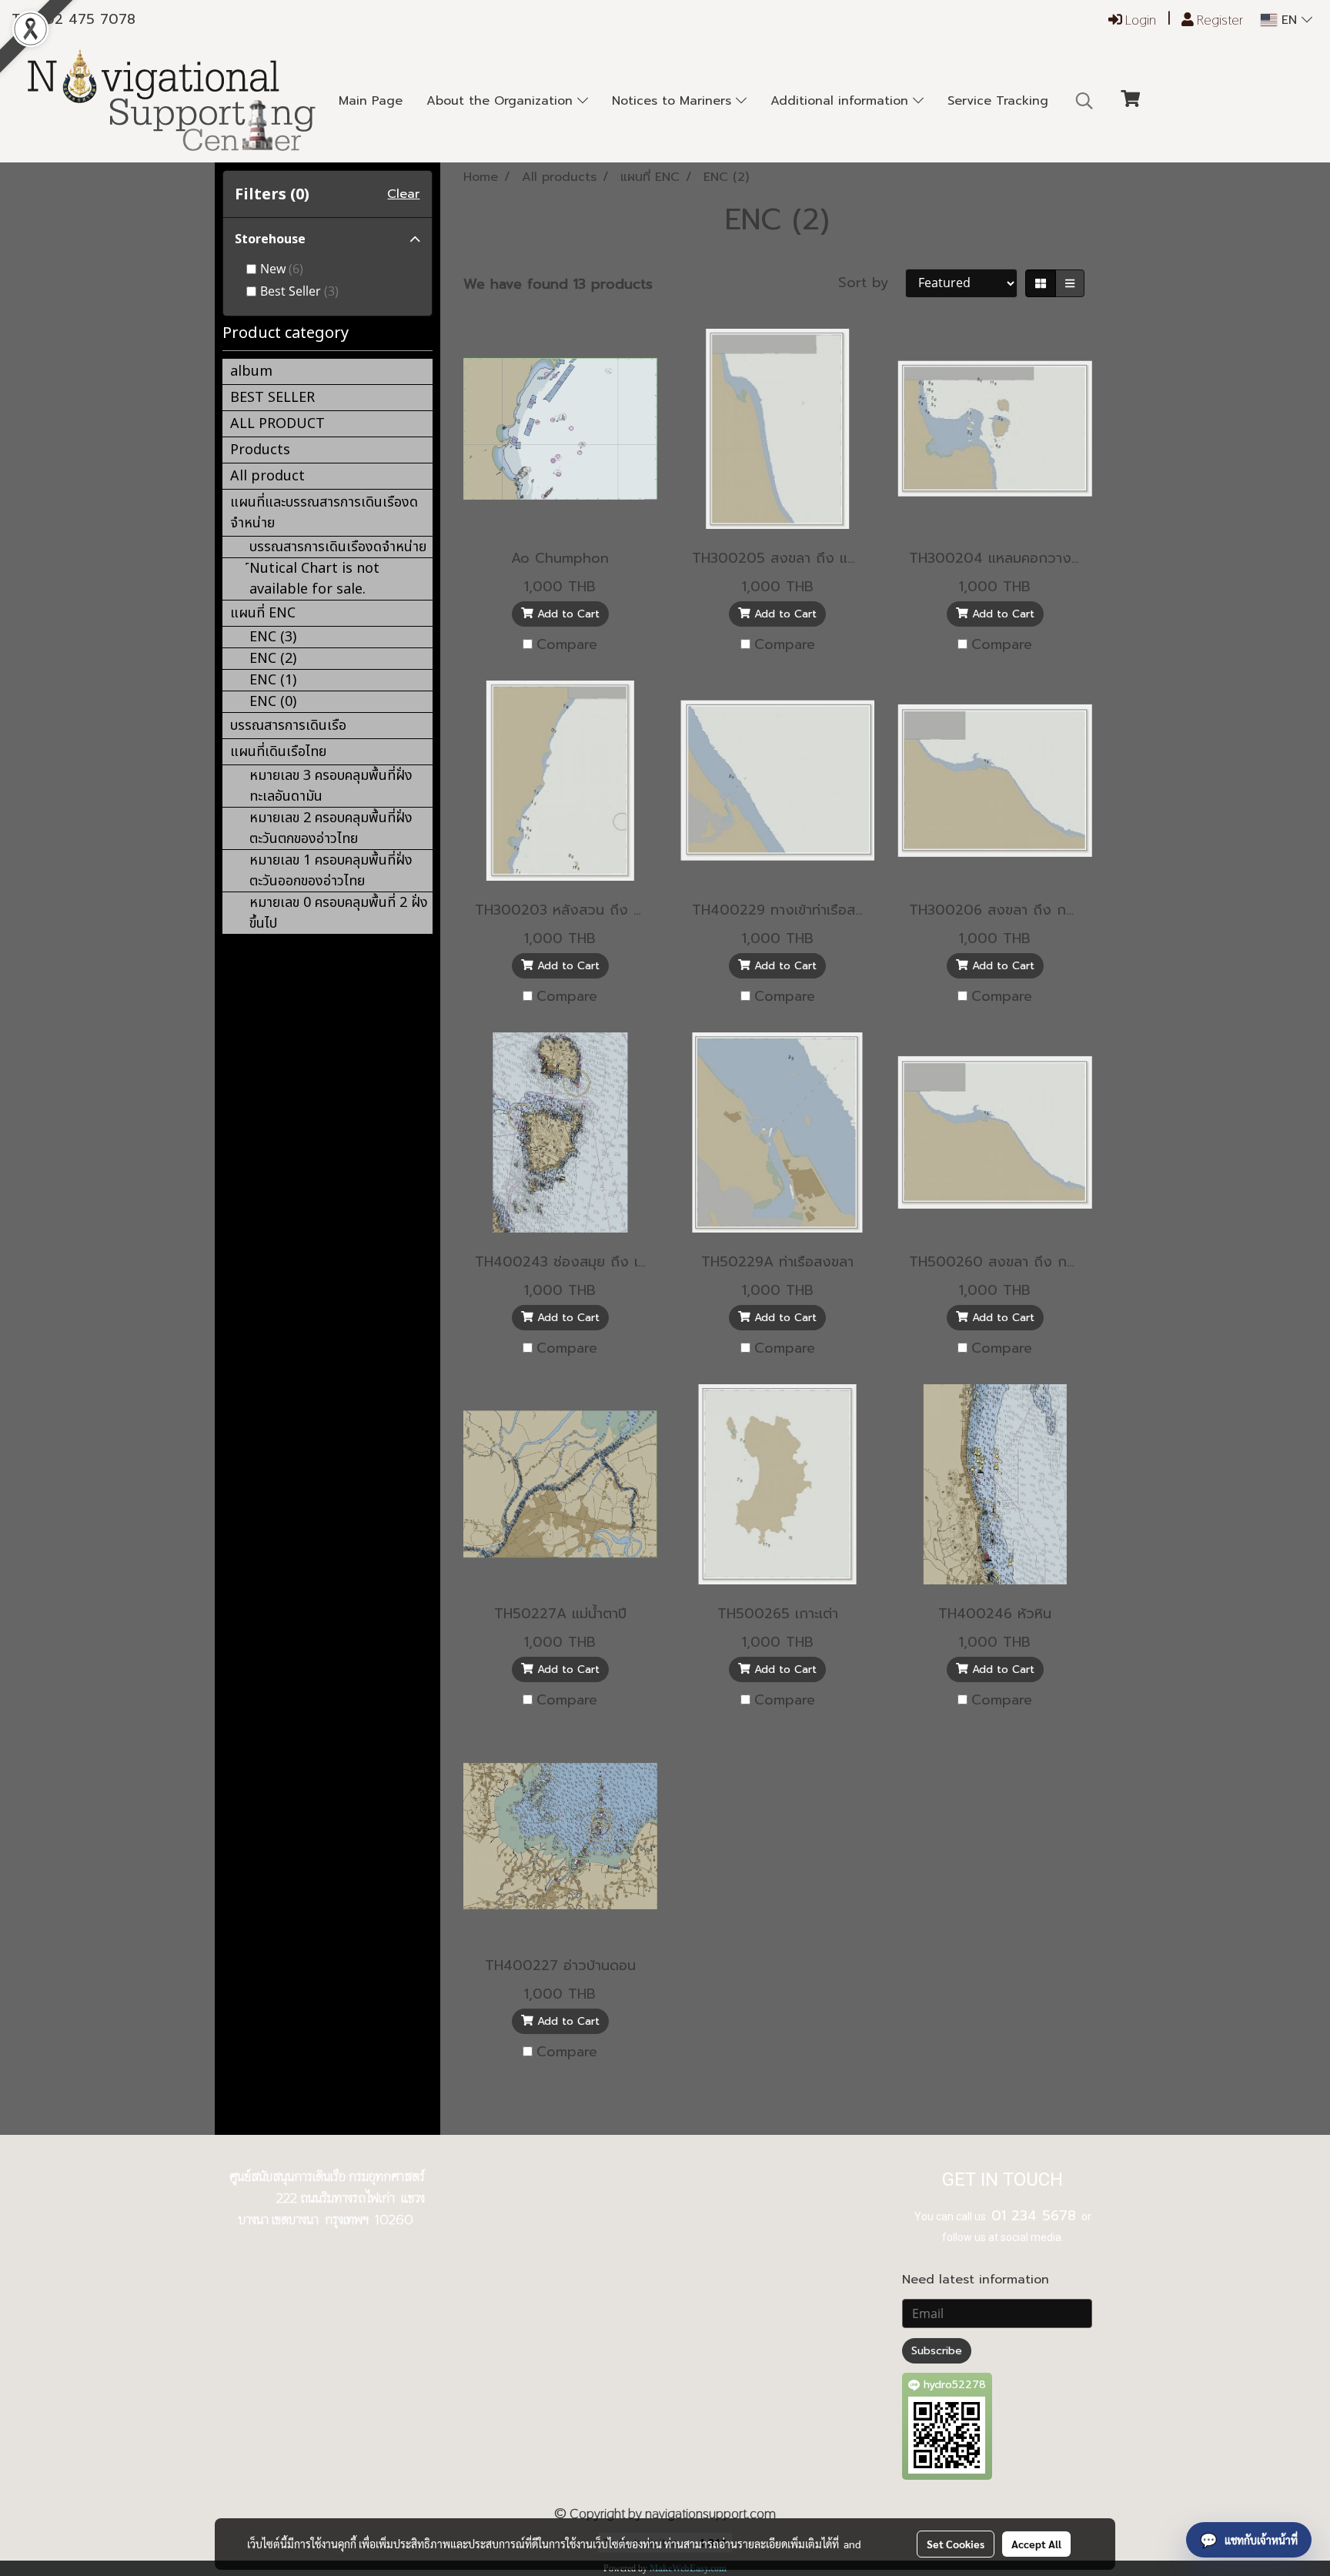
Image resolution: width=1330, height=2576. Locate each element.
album (251, 371)
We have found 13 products (558, 284)
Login (1139, 20)
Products (260, 450)
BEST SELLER (272, 398)
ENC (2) (273, 659)
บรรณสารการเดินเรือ (288, 726)
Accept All (1036, 2544)
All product (267, 476)
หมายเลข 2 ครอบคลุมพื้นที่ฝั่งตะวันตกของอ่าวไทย (331, 828)
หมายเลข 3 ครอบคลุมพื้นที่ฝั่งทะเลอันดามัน (331, 786)
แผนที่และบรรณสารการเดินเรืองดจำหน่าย (324, 513)
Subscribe (937, 2351)
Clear (403, 194)
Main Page (371, 101)
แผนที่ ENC (263, 613)
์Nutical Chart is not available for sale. (314, 579)
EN (1289, 20)
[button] (1084, 101)
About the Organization (502, 101)
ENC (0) (273, 702)
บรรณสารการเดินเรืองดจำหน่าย (338, 547)
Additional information (842, 101)
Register (1218, 20)
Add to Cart (566, 614)
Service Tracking (998, 101)
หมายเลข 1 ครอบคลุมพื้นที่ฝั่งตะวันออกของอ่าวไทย (331, 871)
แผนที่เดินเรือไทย (278, 752)
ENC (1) (273, 680)
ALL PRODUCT (277, 424)
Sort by (872, 283)
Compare (567, 645)
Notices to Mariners (674, 101)
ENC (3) (273, 637)
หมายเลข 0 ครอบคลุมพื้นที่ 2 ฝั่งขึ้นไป (339, 913)
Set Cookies (956, 2544)
